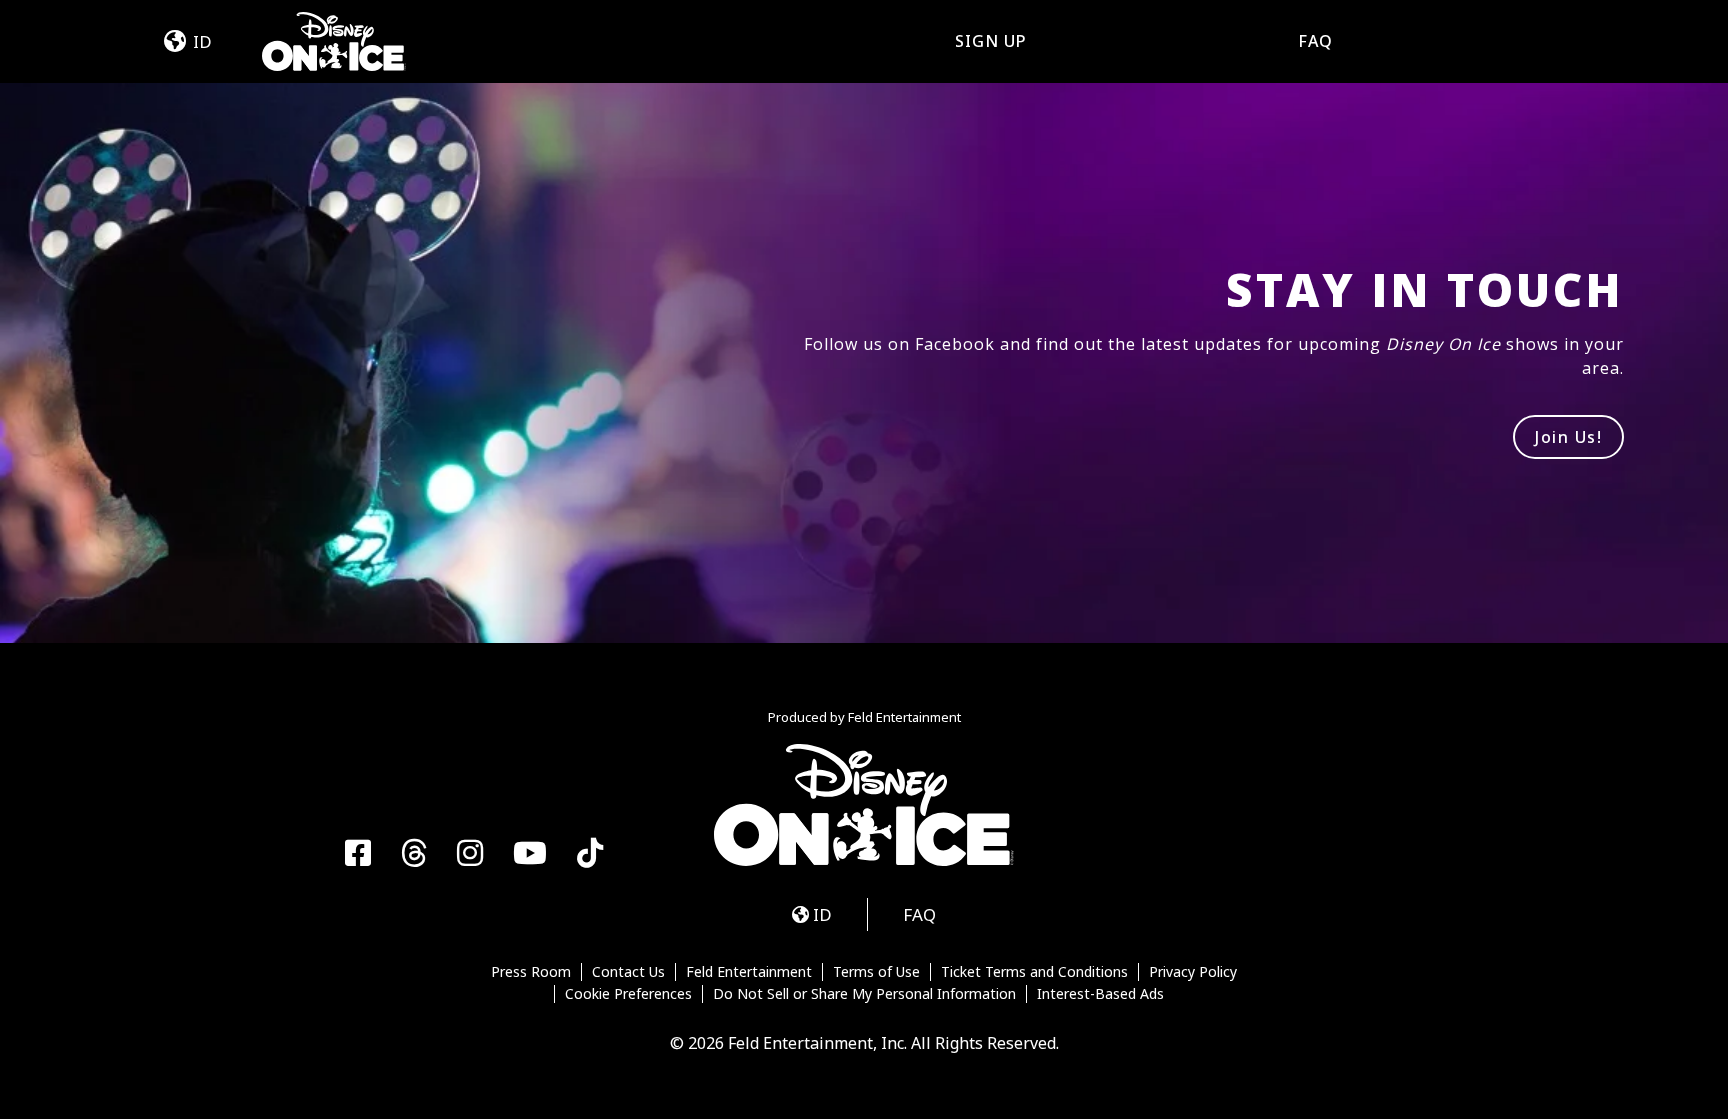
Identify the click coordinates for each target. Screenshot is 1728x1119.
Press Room (531, 972)
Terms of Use (876, 972)
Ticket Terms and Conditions (1034, 972)
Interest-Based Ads (1100, 994)
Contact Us (628, 972)
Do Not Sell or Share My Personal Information (864, 994)
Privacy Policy (1193, 972)
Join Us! (1568, 437)
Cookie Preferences (628, 994)
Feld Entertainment (749, 972)
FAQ (1315, 41)
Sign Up (991, 41)
